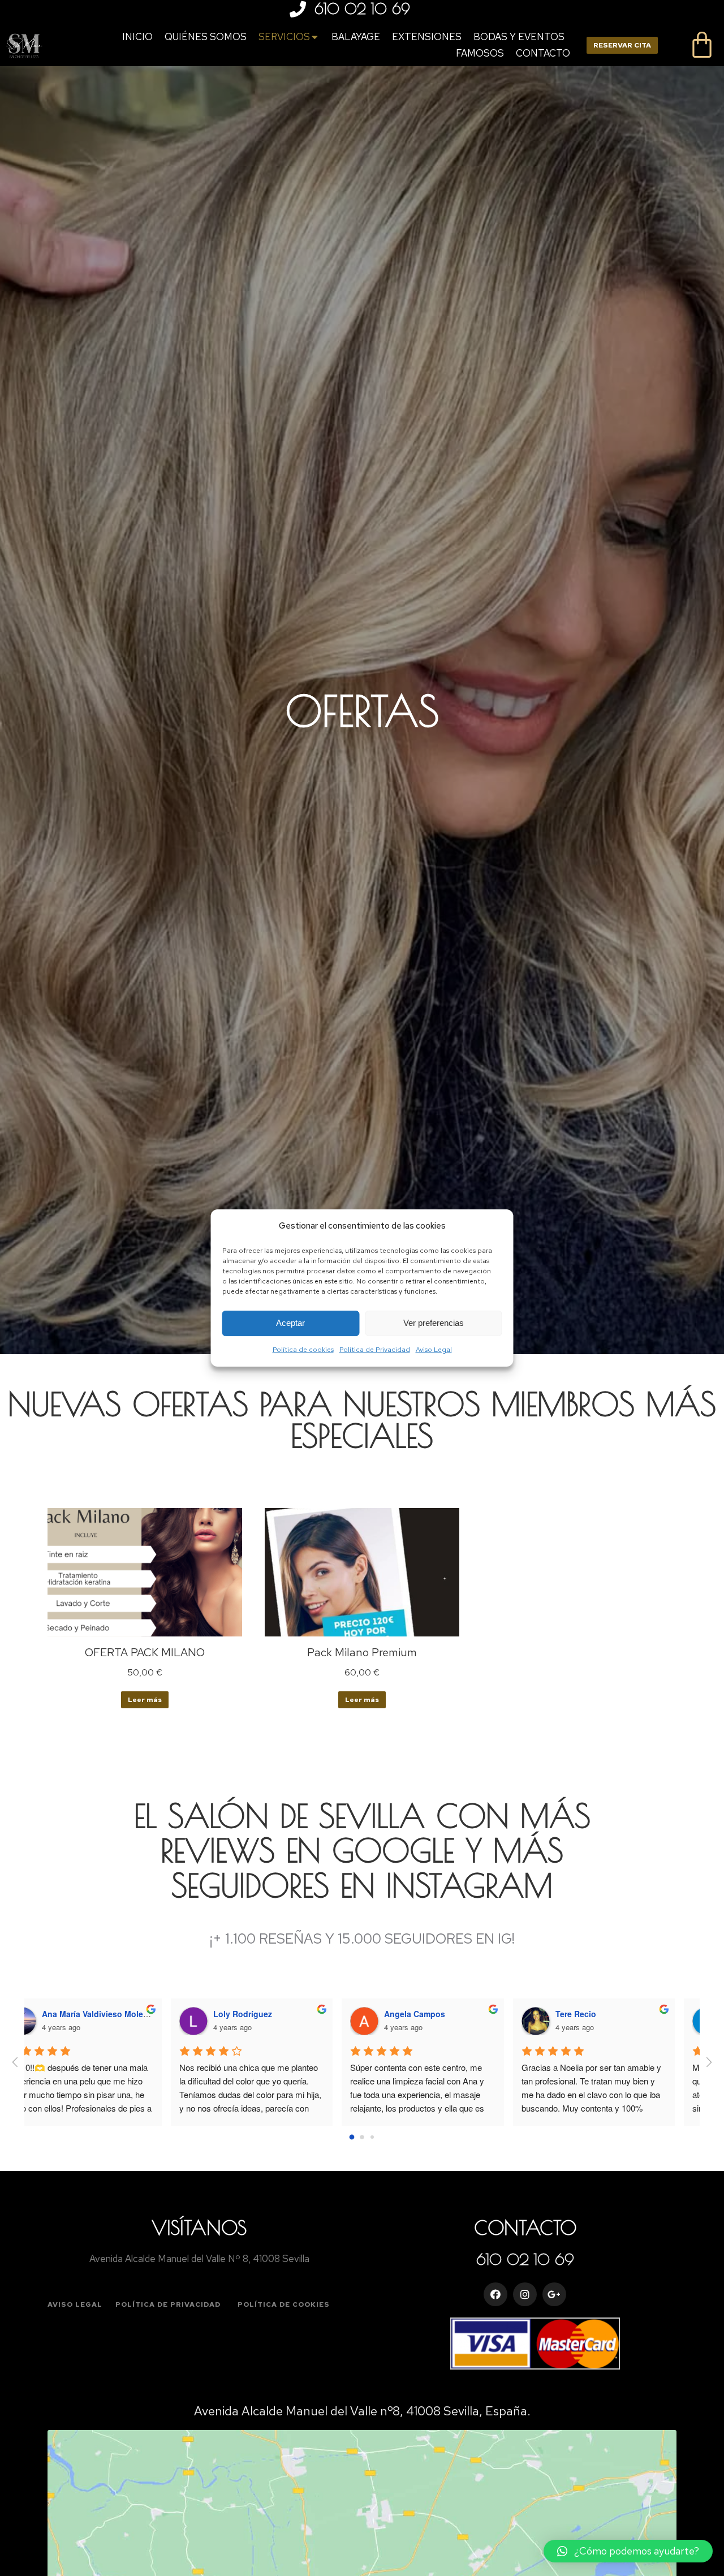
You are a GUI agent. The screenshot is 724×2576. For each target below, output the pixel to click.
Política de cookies (303, 1350)
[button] (75, 2304)
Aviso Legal (434, 1350)
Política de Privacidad (375, 1350)
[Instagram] (525, 2294)
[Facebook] (495, 2294)
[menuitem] (137, 37)
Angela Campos (97, 2014)
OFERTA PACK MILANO (145, 1652)
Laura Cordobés (611, 2014)
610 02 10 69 (362, 9)
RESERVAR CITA (622, 45)
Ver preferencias (434, 1323)
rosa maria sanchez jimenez (462, 2014)
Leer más (145, 1700)
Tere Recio (258, 2014)
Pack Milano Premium (362, 1652)
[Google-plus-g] (554, 2294)
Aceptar (290, 1323)
